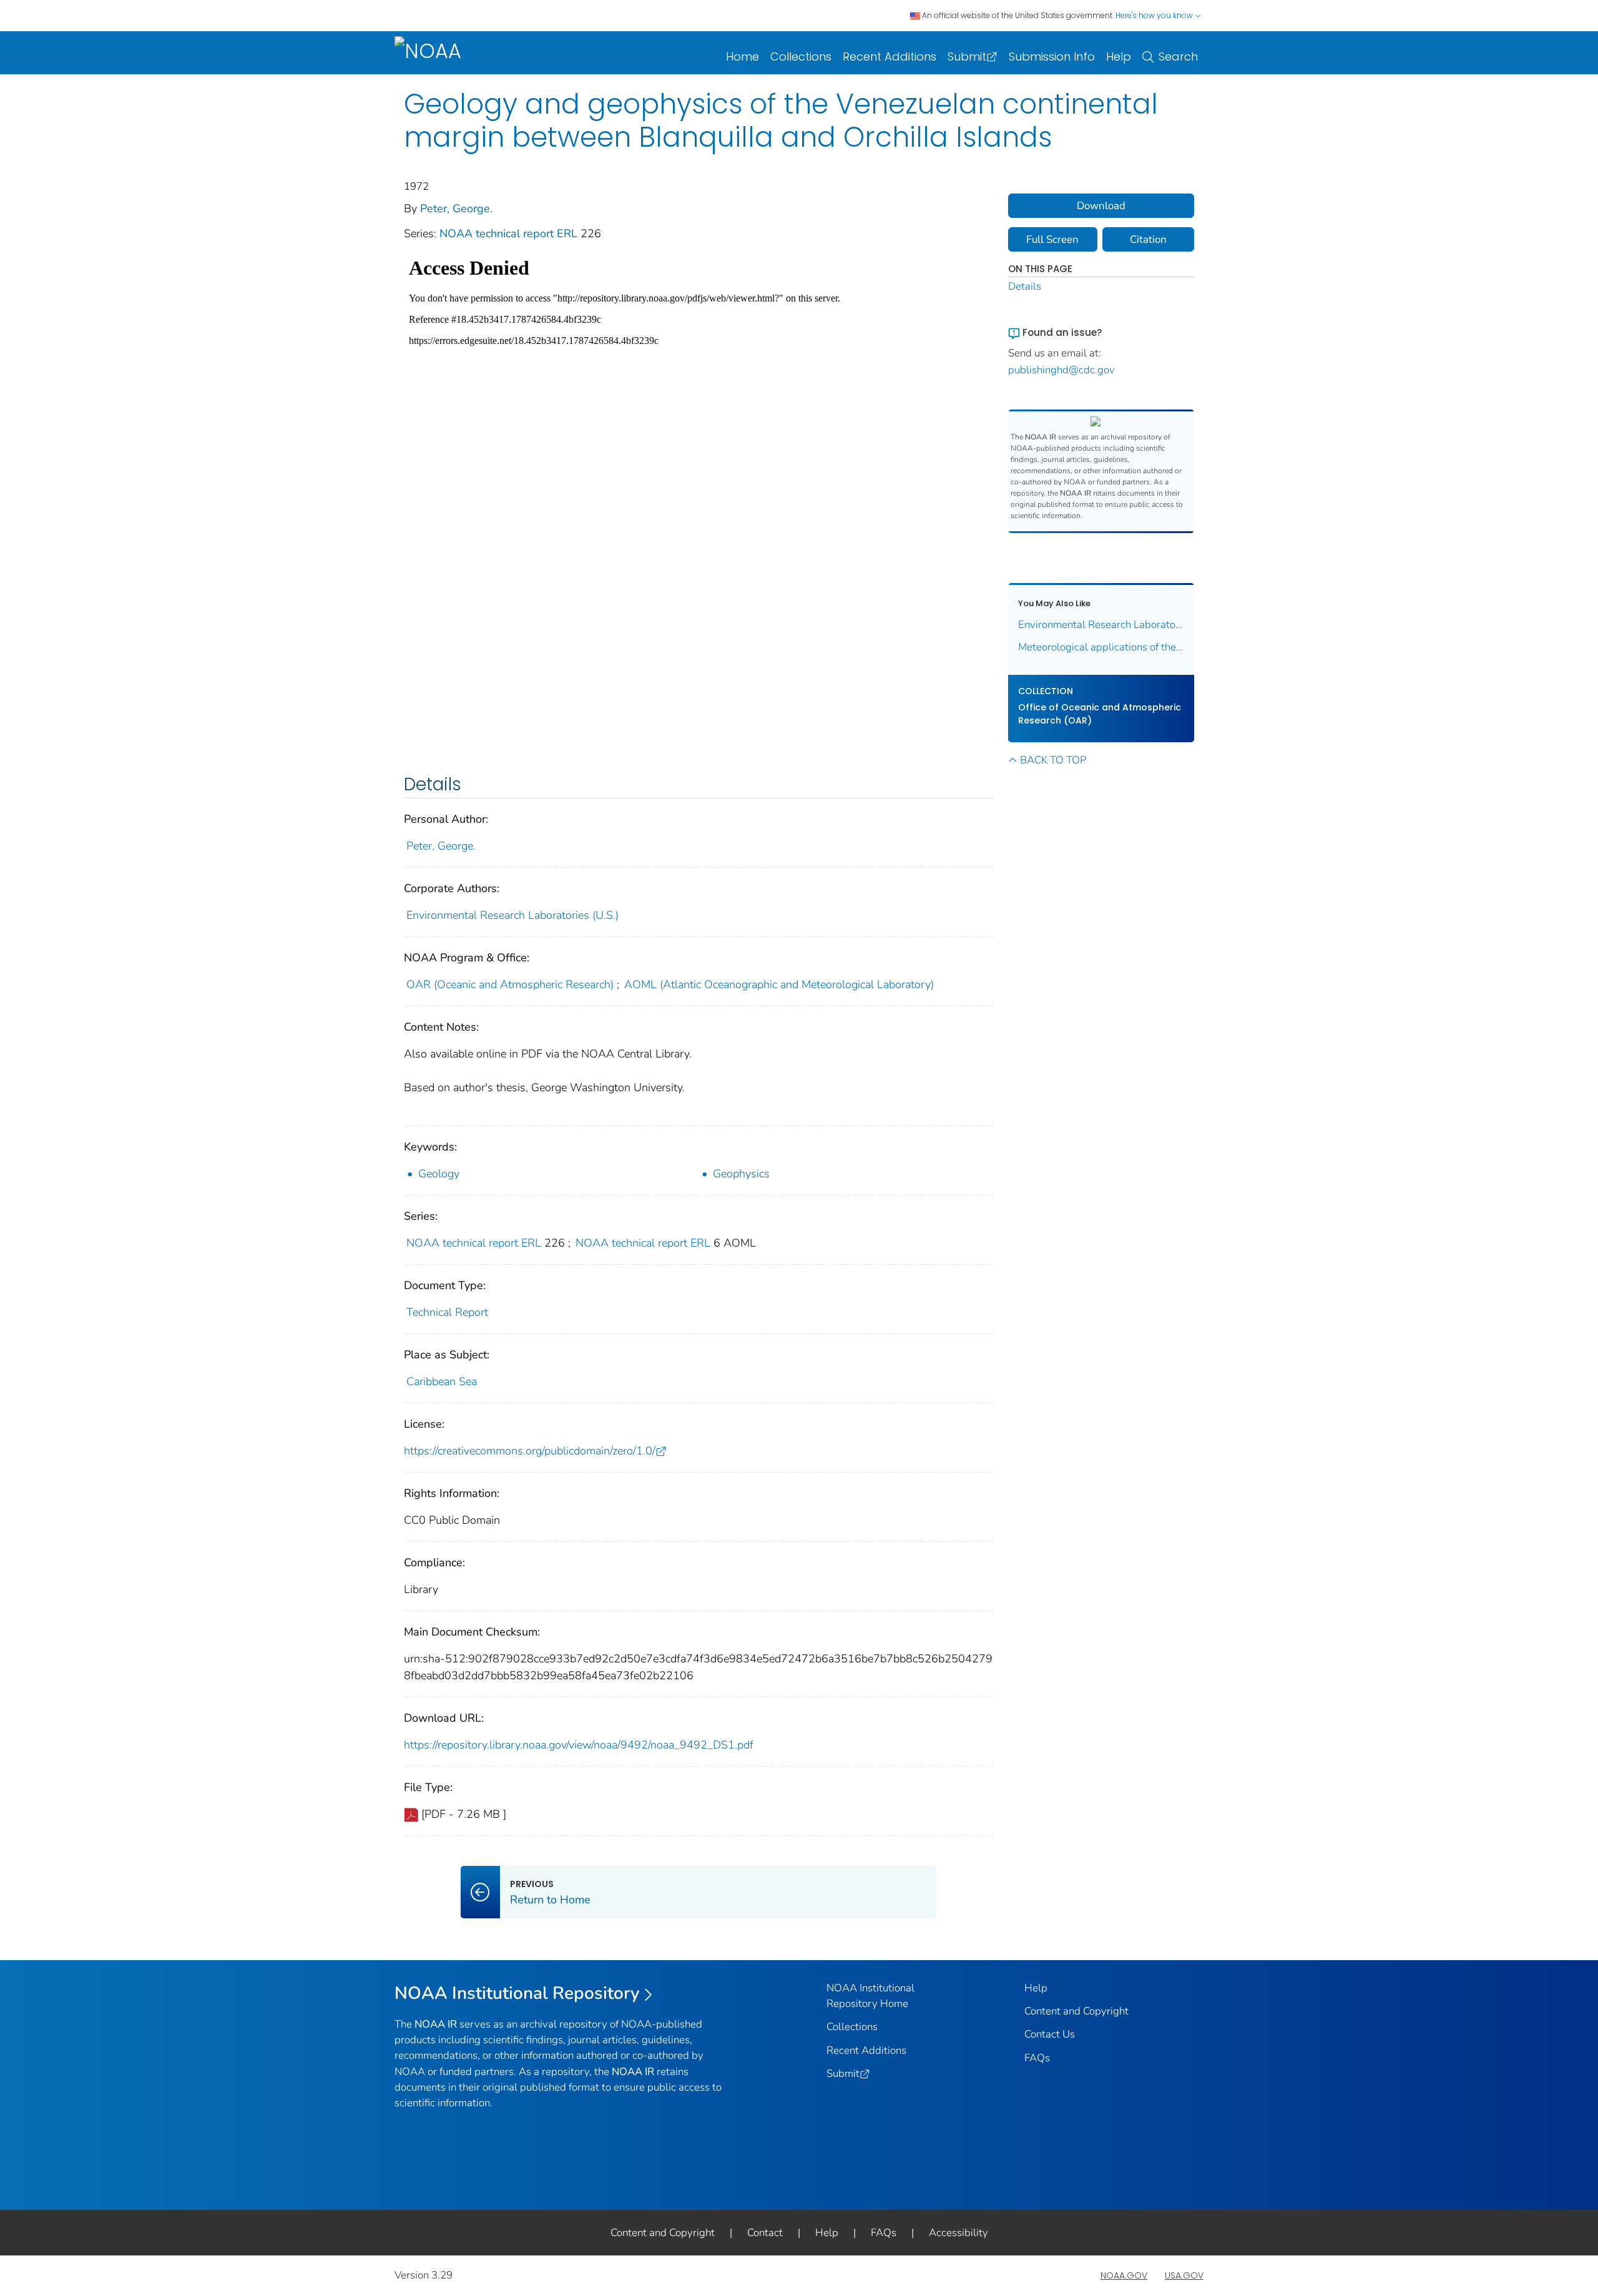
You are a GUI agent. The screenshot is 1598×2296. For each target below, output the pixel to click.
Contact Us (1050, 2034)
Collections (801, 56)
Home (743, 56)
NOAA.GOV (1124, 2275)
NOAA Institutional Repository (517, 1993)
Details (1025, 286)
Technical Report (447, 1312)
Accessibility (958, 2233)
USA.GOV (1184, 2275)
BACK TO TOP (1053, 760)
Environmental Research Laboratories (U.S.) (512, 915)
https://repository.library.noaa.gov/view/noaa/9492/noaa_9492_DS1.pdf (579, 1745)
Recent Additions (890, 56)
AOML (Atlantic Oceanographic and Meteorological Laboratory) (779, 984)
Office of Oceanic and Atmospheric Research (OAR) (1100, 714)
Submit (967, 56)
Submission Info (1052, 56)
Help (1119, 56)
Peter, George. (456, 209)
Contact (765, 2233)
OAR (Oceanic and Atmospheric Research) (510, 984)
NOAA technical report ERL (510, 233)
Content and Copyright (1076, 2011)
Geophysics (741, 1174)
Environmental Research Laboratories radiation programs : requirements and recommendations (1101, 625)
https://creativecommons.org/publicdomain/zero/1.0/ (530, 1451)
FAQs (1037, 2058)
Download (1101, 206)
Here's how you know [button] (1155, 15)
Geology (439, 1174)
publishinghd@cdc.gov (1061, 370)
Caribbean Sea (442, 1381)
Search (1178, 56)
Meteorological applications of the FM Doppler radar (1101, 647)
